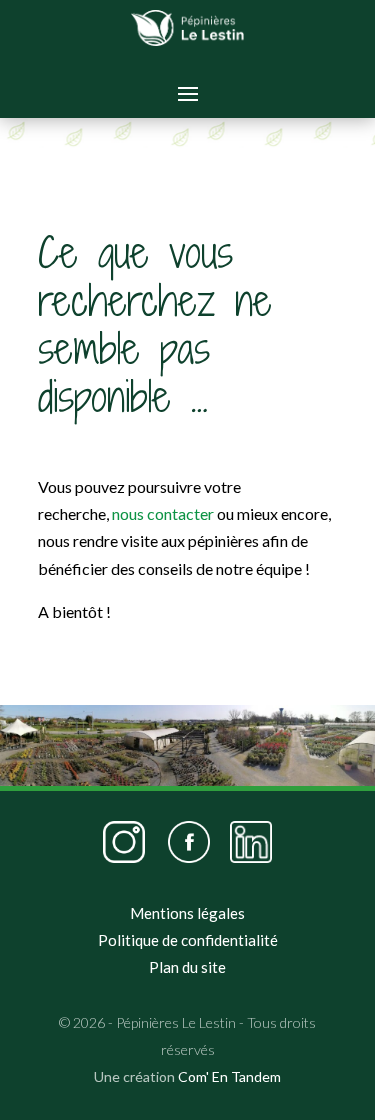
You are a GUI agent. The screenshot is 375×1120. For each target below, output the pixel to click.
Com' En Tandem (229, 1076)
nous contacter (163, 513)
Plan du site (187, 967)
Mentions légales (187, 913)
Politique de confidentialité (188, 940)
